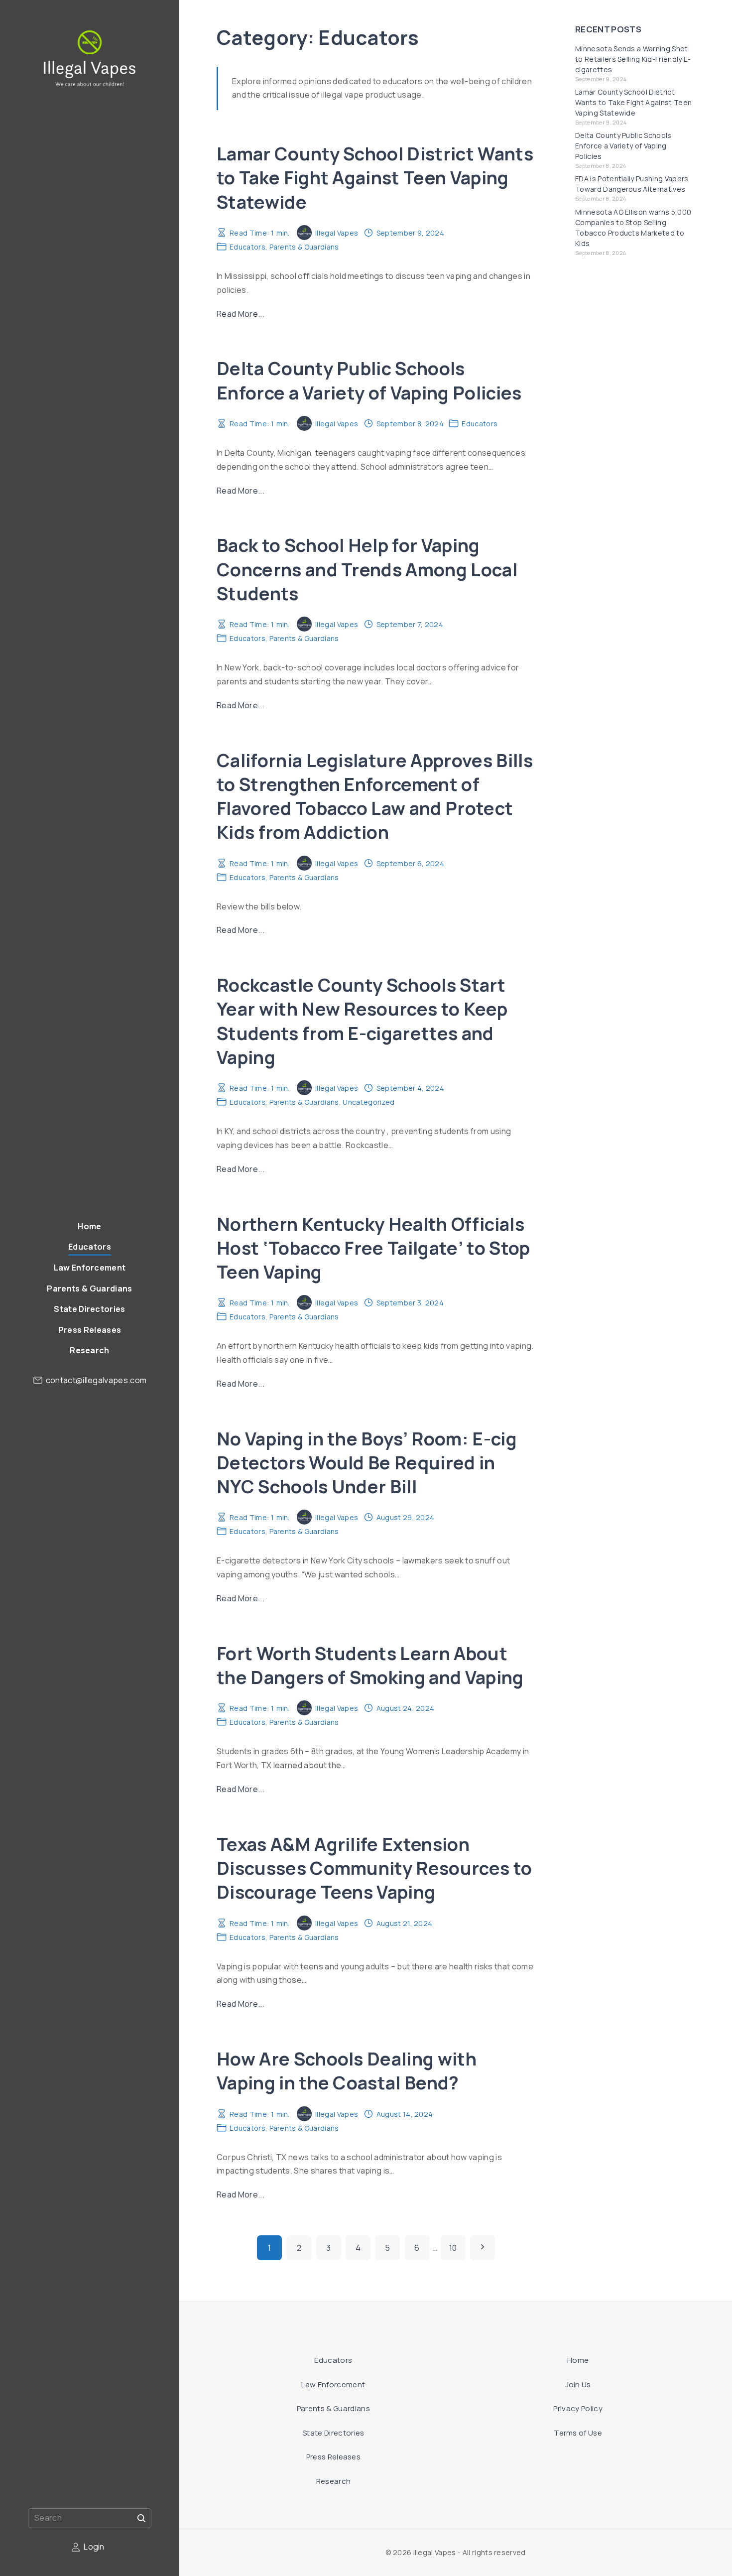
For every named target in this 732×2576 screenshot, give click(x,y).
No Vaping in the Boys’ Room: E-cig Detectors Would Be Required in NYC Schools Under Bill (367, 1463)
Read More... (241, 314)
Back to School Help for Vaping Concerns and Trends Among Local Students (367, 569)
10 (453, 2248)
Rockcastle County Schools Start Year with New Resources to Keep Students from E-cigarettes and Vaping (362, 1021)
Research (334, 2481)
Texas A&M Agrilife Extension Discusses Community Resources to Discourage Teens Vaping (374, 1868)
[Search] (141, 2518)
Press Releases (333, 2457)
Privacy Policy (578, 2408)
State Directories (333, 2433)
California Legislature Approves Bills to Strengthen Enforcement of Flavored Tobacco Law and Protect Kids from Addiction (375, 796)
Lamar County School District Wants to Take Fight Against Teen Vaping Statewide (375, 178)
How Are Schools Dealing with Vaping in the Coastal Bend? (347, 2071)
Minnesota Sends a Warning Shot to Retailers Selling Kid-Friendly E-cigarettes (633, 59)
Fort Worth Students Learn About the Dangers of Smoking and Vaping (370, 1665)
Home (578, 2360)
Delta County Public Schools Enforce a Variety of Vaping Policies (369, 380)
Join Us (578, 2384)
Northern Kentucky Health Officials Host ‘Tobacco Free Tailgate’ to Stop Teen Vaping (373, 1248)
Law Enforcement (333, 2384)
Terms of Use (578, 2433)
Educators (247, 247)
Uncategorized (368, 1102)
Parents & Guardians (304, 247)
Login (94, 2547)
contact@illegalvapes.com (96, 1380)
